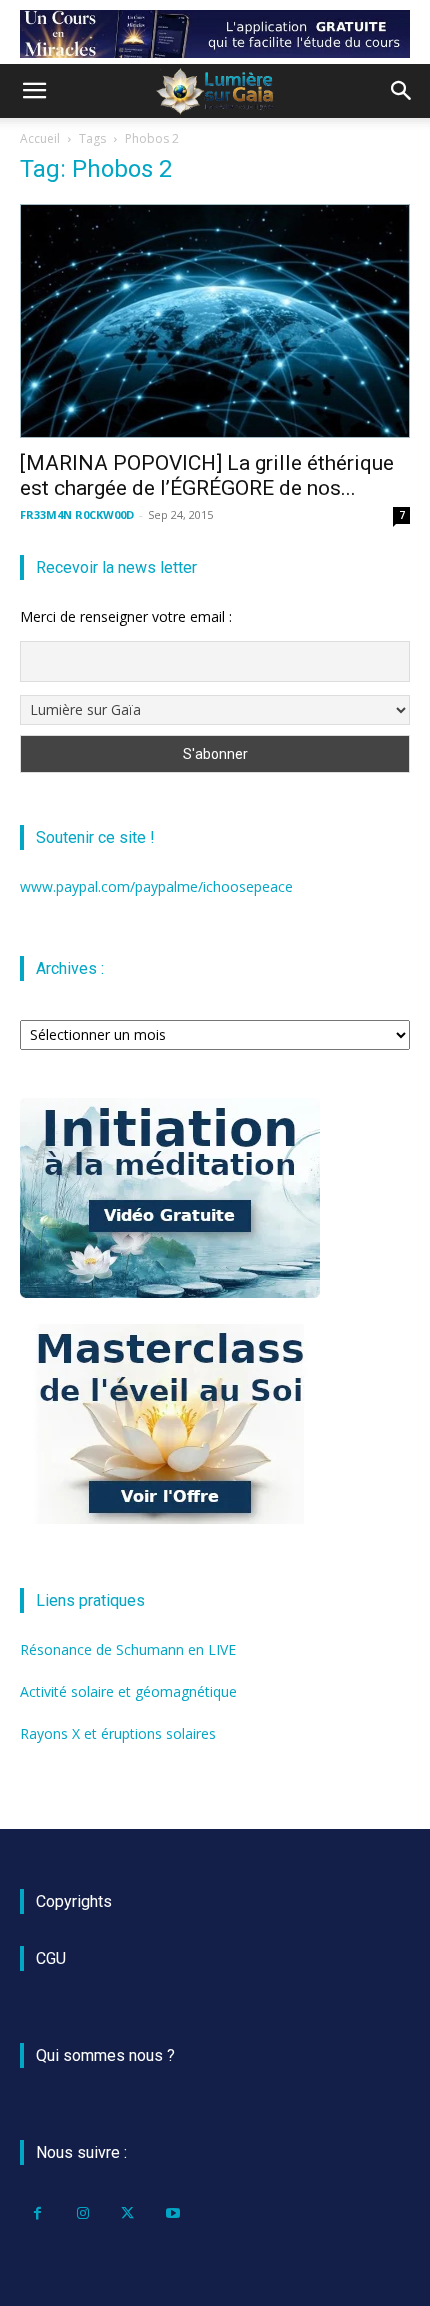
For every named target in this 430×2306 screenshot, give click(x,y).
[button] (34, 91)
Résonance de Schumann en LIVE (128, 1649)
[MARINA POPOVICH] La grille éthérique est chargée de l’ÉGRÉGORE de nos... (207, 475)
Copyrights (74, 1901)
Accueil (40, 138)
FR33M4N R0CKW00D (77, 514)
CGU (51, 1958)
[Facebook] (37, 2213)
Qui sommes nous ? (105, 2055)
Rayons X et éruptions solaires (118, 1733)
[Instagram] (82, 2213)
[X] (127, 2213)
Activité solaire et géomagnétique (128, 1691)
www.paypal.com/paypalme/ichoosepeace (156, 886)
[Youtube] (172, 2213)
